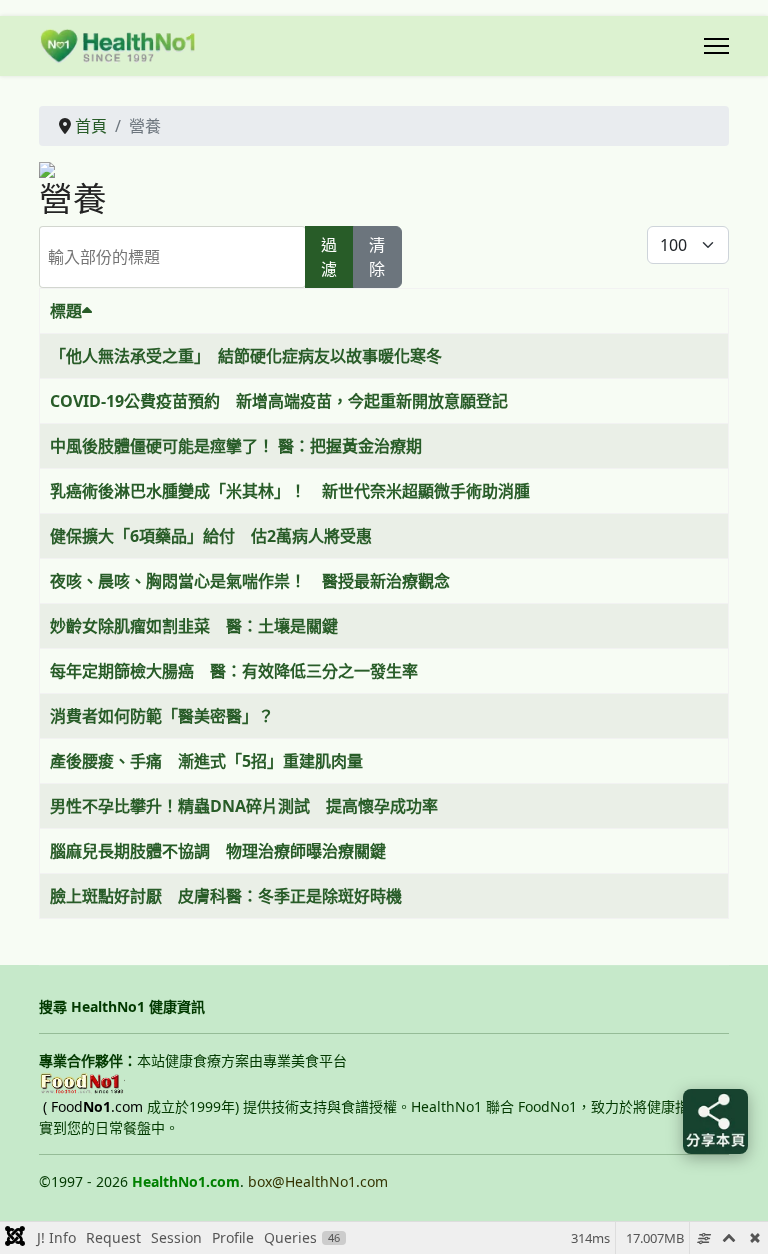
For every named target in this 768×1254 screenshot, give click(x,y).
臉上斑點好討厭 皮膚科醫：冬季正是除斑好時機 (226, 896)
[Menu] (716, 46)
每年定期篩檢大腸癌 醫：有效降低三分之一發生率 (234, 671)
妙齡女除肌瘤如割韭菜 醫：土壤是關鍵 (194, 626)
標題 (66, 311)
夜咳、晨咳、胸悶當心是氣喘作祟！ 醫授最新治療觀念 (250, 581)
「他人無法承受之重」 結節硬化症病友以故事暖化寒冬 (246, 356)
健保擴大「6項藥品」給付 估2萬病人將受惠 (211, 536)
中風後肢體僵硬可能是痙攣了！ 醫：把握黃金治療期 (236, 446)
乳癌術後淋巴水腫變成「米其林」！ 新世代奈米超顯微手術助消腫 (290, 491)
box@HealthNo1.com (318, 1181)
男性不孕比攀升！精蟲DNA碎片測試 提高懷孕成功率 (244, 806)
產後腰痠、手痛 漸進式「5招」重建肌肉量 (206, 761)
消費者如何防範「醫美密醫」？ (162, 716)
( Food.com (93, 1106)
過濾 (329, 257)
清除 (377, 257)
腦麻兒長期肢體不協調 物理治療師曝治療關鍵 (218, 851)
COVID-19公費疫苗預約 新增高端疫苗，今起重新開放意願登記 (279, 401)
